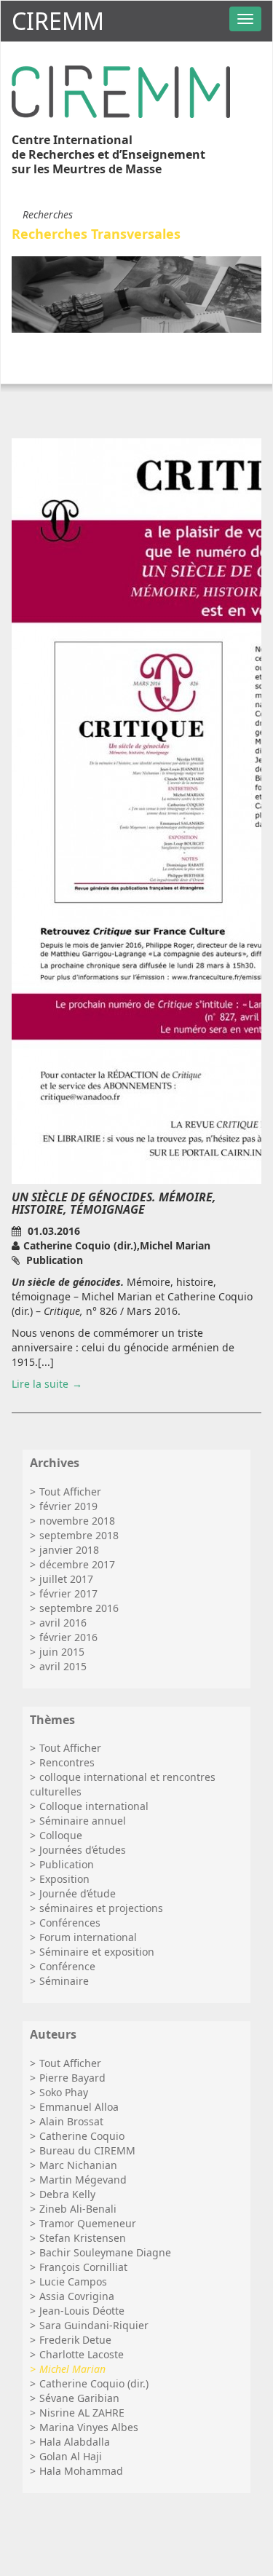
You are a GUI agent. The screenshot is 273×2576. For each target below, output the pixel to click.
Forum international (88, 1937)
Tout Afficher (70, 1492)
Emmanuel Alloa (79, 2107)
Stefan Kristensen (83, 2238)
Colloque (61, 1835)
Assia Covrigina (77, 2296)
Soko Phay (64, 2092)
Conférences (70, 1923)
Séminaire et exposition (97, 1952)
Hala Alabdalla (75, 2442)
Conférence (67, 1966)
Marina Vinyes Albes (89, 2427)
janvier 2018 (69, 1550)
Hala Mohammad (81, 2471)
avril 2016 (63, 1623)
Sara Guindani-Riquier (94, 2325)
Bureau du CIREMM (87, 2150)
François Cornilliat (83, 2267)
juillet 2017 (66, 1579)
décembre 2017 (77, 1564)
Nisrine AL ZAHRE (82, 2413)
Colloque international (94, 1806)
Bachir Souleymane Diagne (105, 2252)
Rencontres (67, 1762)
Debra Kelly (67, 2194)
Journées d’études (83, 1850)
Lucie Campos (73, 2281)
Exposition (64, 1879)
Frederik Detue (75, 2340)
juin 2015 (62, 1652)
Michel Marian (72, 2369)
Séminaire (64, 1981)
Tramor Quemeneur (88, 2223)
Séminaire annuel (83, 1821)
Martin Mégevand (83, 2180)
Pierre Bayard (72, 2078)
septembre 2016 (79, 1608)
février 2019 (68, 1506)
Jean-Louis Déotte (82, 2311)
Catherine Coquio (82, 2136)
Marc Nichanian (78, 2165)
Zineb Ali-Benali (78, 2209)
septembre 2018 (79, 1535)
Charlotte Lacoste (82, 2354)
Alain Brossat (71, 2121)
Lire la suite (40, 1384)
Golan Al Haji (71, 2456)
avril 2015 (63, 1666)
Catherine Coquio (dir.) (94, 2383)
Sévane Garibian (79, 2398)
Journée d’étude (78, 1893)
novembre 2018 (77, 1521)
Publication (67, 1864)
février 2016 (68, 1637)
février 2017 (68, 1593)
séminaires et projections (101, 1908)
